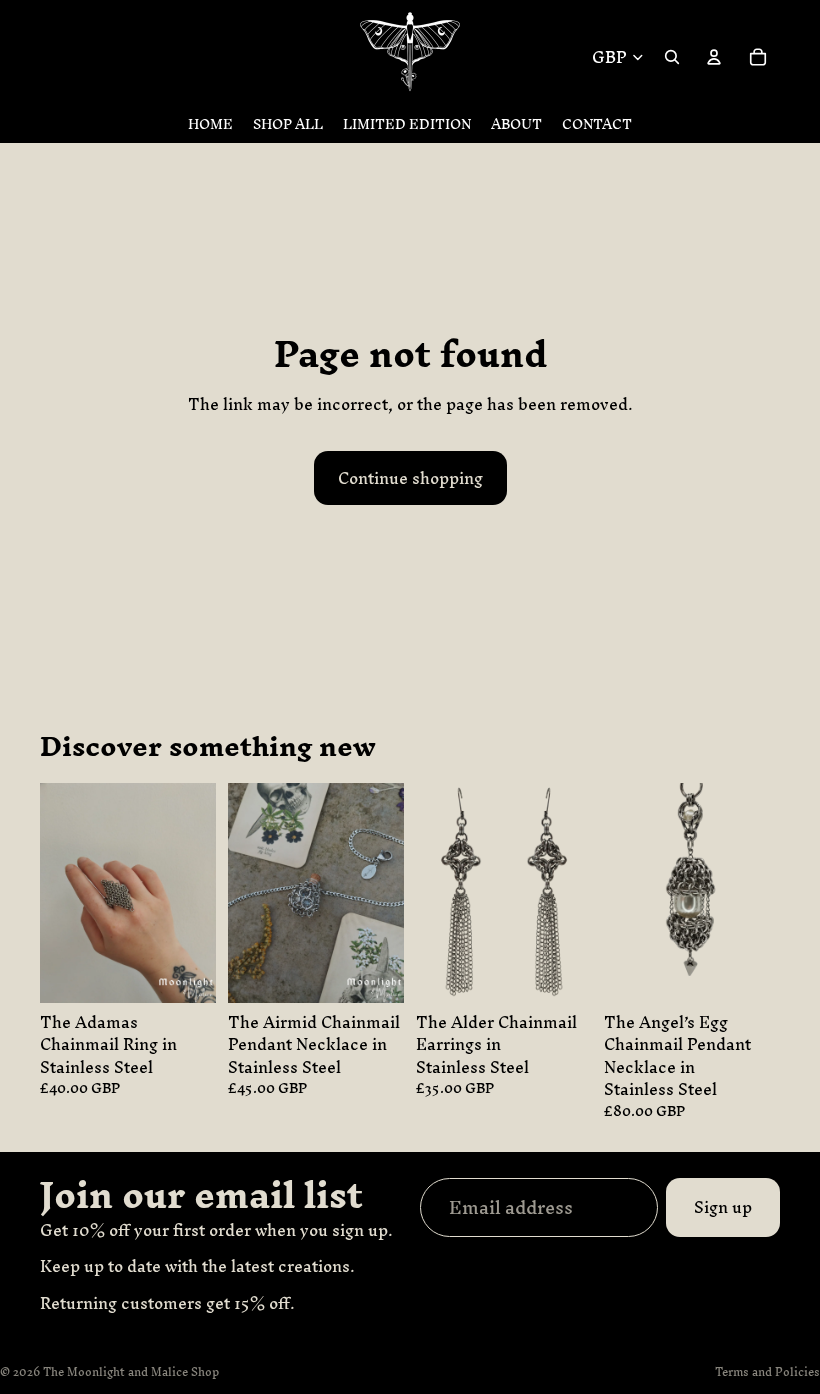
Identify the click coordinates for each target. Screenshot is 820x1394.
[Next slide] (388, 893)
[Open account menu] (714, 57)
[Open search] (672, 57)
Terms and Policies (767, 1372)
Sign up (723, 1207)
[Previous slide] (243, 893)
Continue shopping (410, 478)
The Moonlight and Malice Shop (131, 1372)
